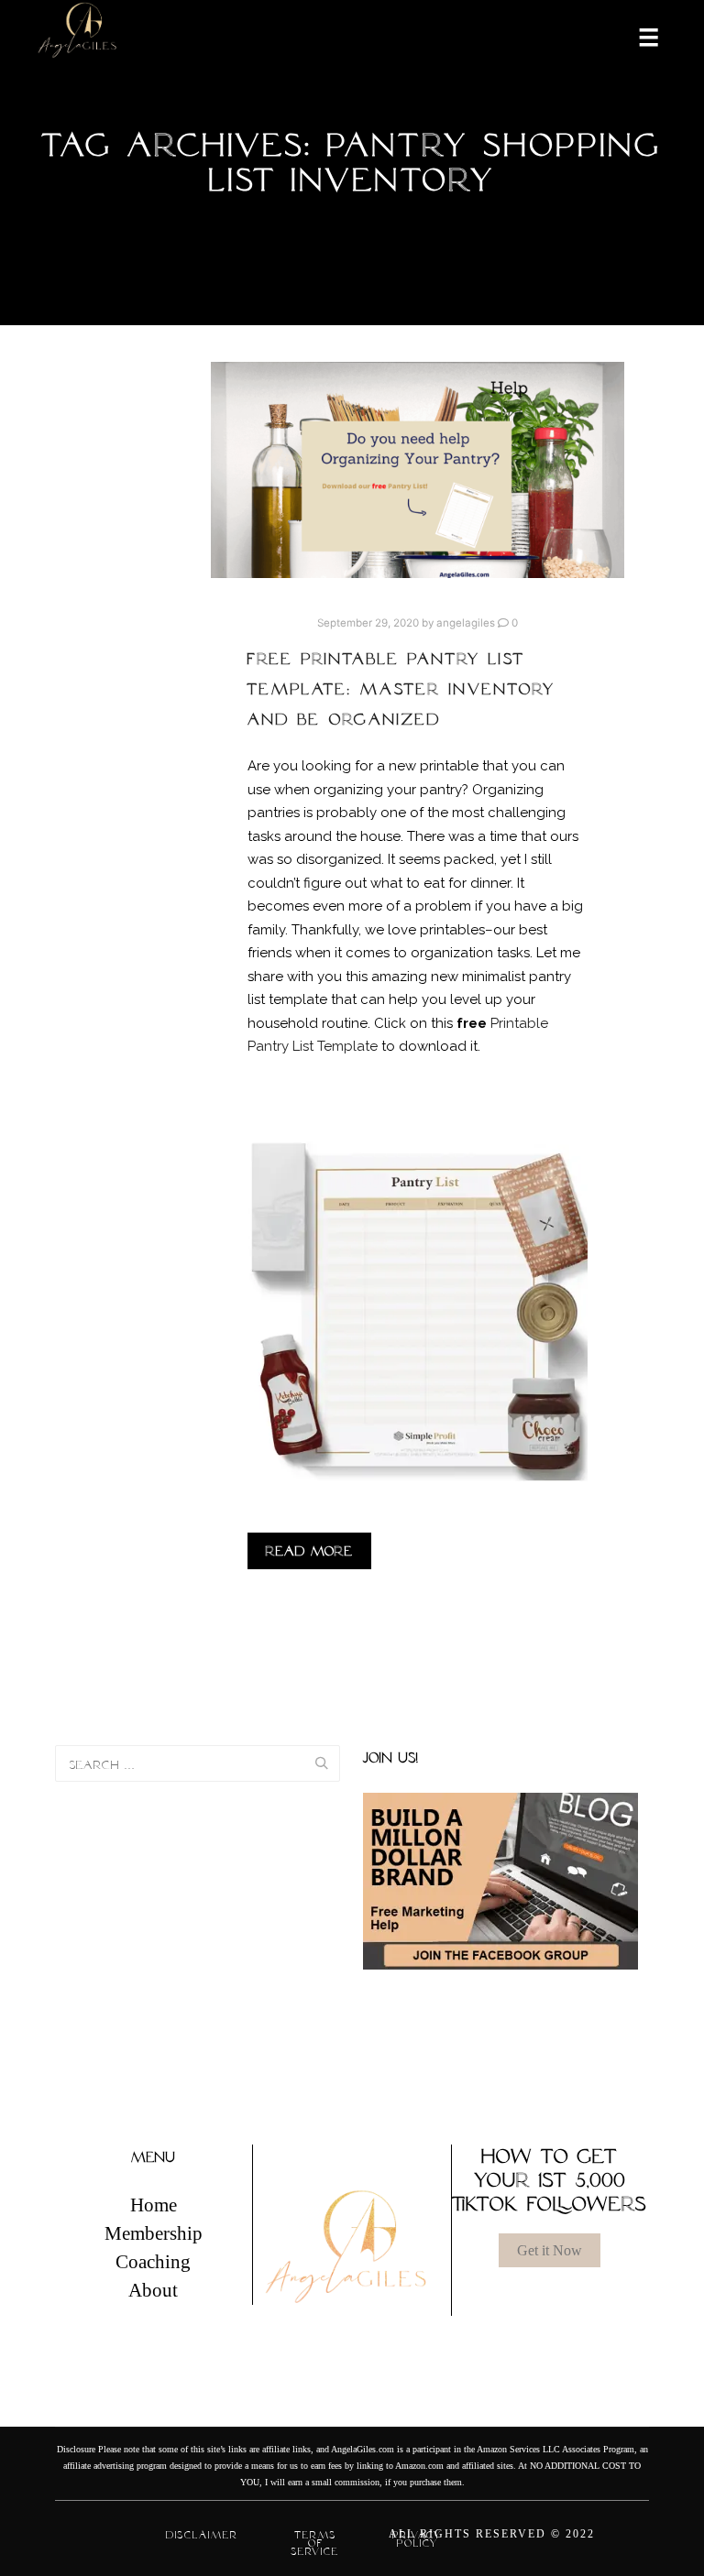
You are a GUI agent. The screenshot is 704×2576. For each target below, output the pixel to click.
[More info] (637, 36)
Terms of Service (315, 2543)
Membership (154, 2233)
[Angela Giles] (78, 36)
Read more (309, 1551)
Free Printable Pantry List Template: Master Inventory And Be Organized (401, 689)
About (153, 2290)
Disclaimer (202, 2535)
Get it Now (550, 2250)
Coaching (153, 2262)
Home (154, 2205)
